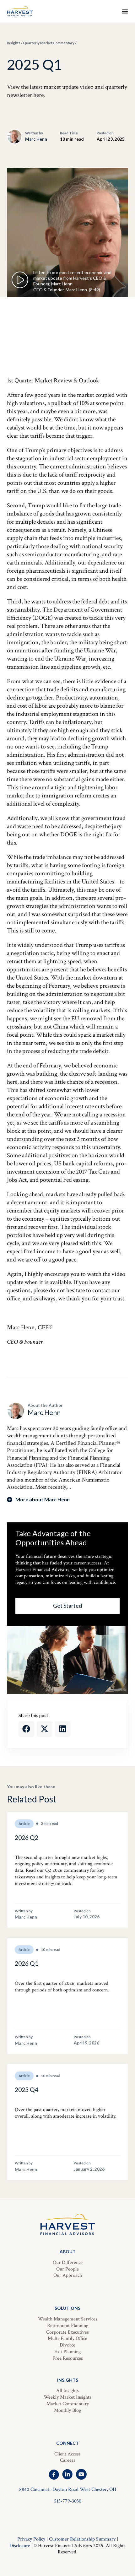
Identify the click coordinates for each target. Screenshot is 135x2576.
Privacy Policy (31, 2539)
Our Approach (68, 2275)
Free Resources (68, 2358)
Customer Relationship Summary (82, 2539)
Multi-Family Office (67, 2338)
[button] (26, 1729)
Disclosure (20, 2546)
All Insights (67, 2391)
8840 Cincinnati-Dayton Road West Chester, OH (68, 2490)
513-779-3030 (68, 2501)
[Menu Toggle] (125, 11)
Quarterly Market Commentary (49, 43)
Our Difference (68, 2263)
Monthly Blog (67, 2410)
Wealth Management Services (68, 2319)
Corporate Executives (67, 2332)
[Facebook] (54, 2474)
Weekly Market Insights (67, 2397)
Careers (68, 2460)
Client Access (67, 2454)
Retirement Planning (68, 2326)
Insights (14, 43)
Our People (67, 2269)
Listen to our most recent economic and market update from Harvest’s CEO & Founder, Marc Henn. (72, 278)
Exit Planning (67, 2352)
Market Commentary (68, 2404)
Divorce (67, 2345)
